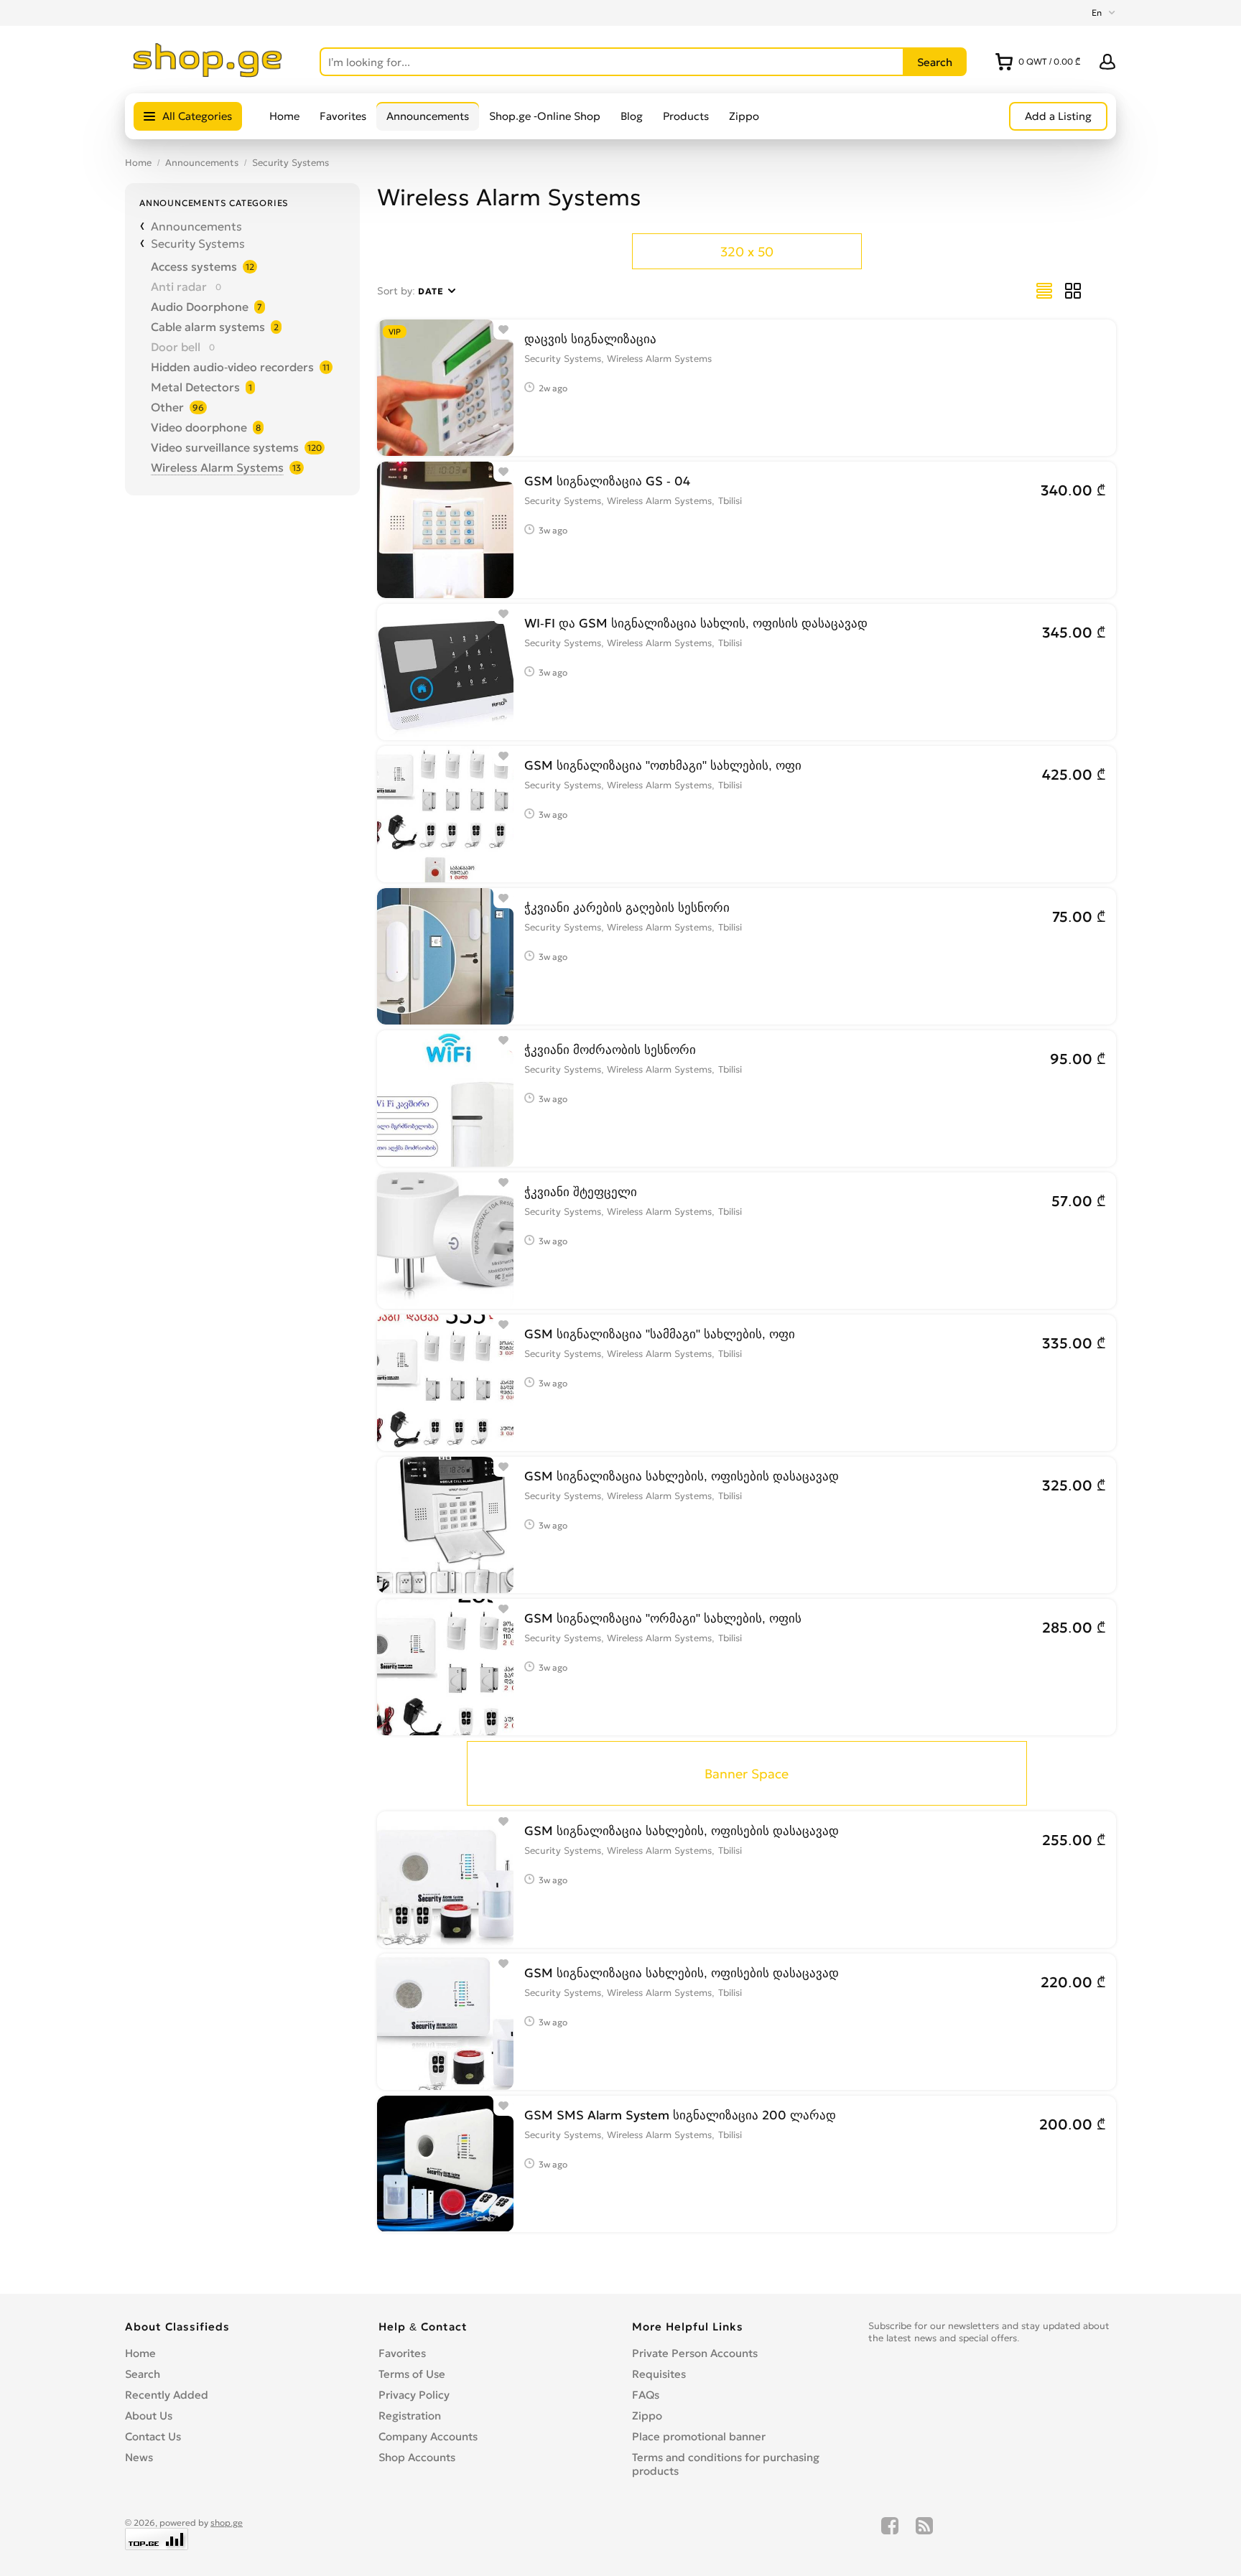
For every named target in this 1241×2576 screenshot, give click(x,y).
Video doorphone (199, 427)
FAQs (646, 2395)
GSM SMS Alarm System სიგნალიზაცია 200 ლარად (680, 2115)
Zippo (744, 116)
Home (284, 116)
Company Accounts (428, 2436)
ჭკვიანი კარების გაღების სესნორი (627, 907)
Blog (632, 116)
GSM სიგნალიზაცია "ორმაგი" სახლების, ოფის (663, 1618)
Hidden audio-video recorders (232, 367)
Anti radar (179, 286)
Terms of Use (412, 2374)
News (139, 2457)
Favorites (343, 116)
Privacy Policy (414, 2395)
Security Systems (291, 163)
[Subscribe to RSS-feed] (924, 2534)
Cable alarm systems (208, 327)
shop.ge (227, 2523)
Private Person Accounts (695, 2353)
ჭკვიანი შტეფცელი (581, 1192)
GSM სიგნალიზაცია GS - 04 (607, 481)
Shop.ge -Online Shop (545, 116)
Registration (410, 2416)
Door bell (176, 347)
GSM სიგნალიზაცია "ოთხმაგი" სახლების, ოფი (663, 765)
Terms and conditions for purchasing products (726, 2464)
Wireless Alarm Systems (217, 467)
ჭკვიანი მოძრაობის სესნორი (610, 1050)
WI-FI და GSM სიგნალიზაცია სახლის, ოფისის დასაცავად (696, 623)
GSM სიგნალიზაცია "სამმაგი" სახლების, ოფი (660, 1334)
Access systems (194, 266)
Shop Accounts (417, 2457)
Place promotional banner (699, 2436)
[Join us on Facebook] (890, 2534)
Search (143, 2374)
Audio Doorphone (200, 307)
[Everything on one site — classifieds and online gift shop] (208, 73)
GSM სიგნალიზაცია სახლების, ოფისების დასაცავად (682, 1476)
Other (167, 407)
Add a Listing (1058, 116)
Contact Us (153, 2436)
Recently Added (167, 2395)
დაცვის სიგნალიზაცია (590, 339)
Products (686, 116)
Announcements (428, 116)
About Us (149, 2416)
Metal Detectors (195, 387)
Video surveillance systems (225, 447)
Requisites (659, 2374)
